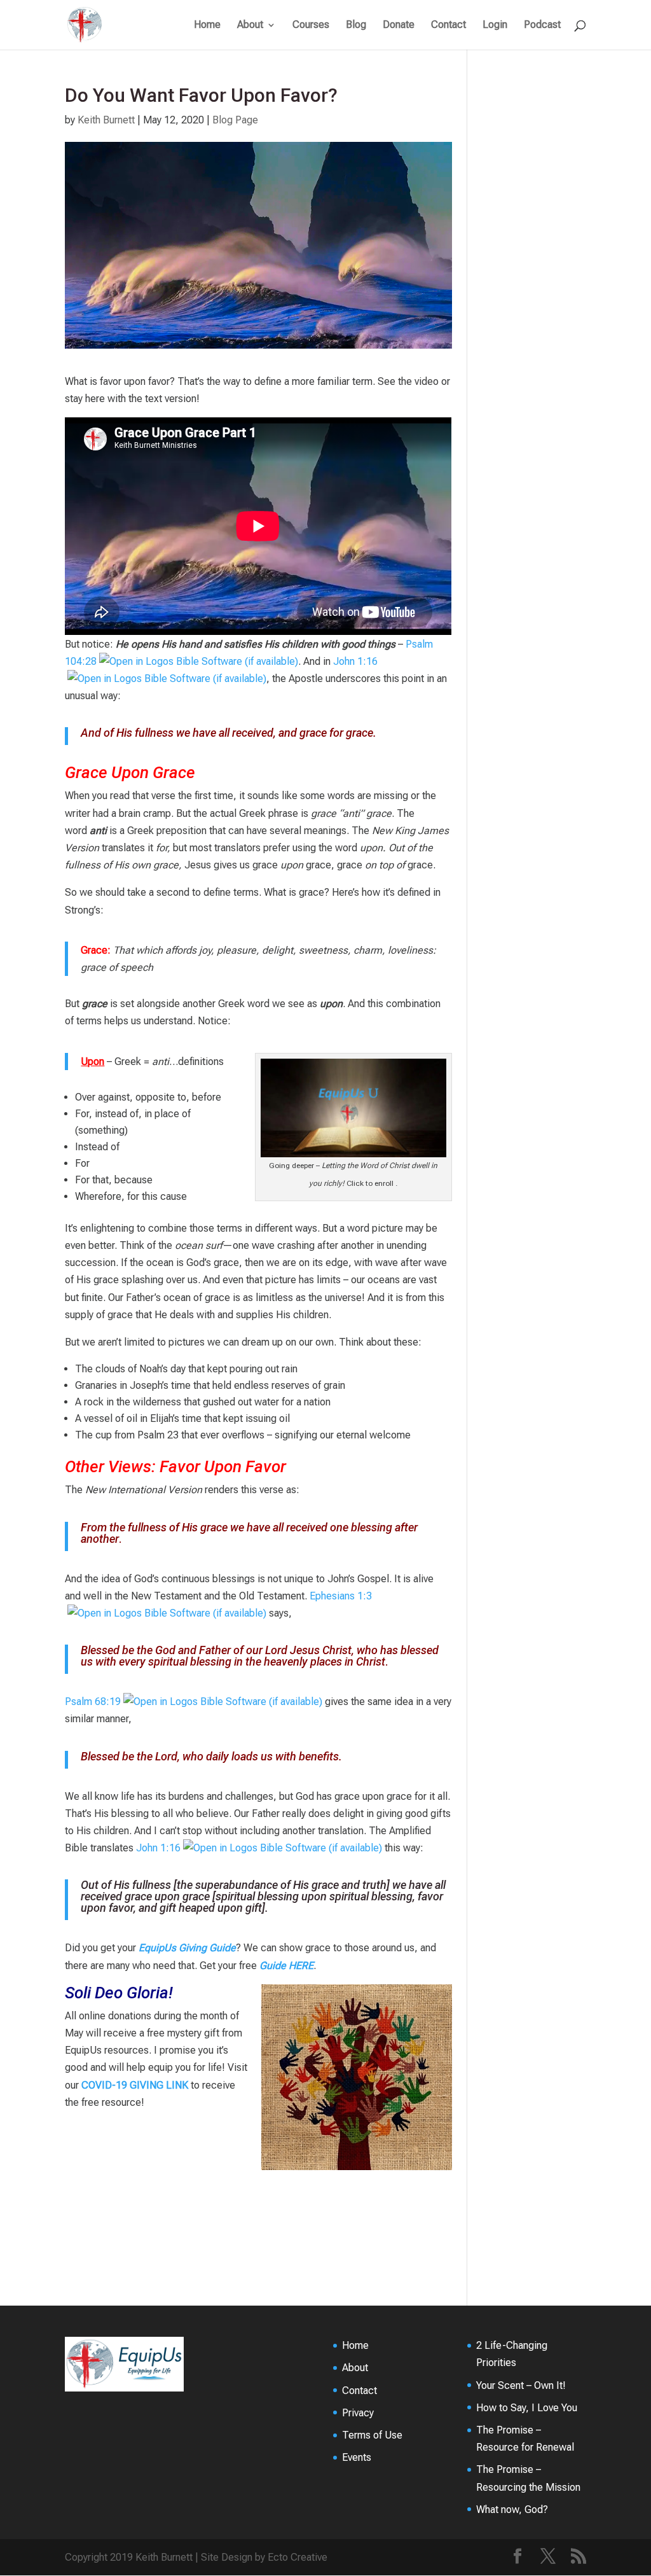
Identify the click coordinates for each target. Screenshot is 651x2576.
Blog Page (235, 120)
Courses (311, 25)
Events (357, 2457)
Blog (356, 25)
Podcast (542, 25)
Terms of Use (372, 2435)
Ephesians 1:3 (341, 1596)
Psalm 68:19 (93, 1702)
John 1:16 (355, 661)
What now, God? (512, 2510)
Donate (399, 25)
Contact (449, 25)
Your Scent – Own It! (521, 2385)
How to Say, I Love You (527, 2408)
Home (207, 25)
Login (495, 25)
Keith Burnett (106, 120)
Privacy (358, 2413)
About (250, 25)
